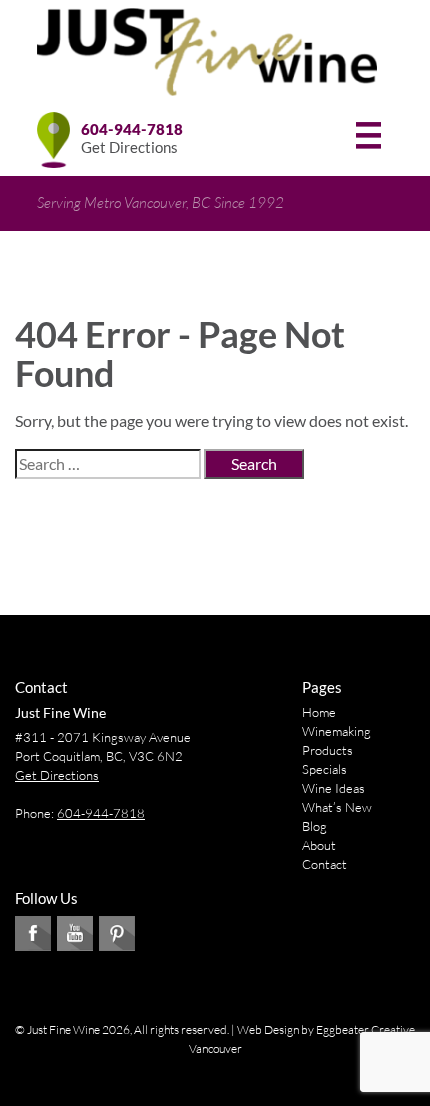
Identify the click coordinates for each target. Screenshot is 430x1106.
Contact (324, 864)
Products (327, 750)
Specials (324, 769)
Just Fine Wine (60, 712)
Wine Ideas (333, 788)
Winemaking (336, 731)
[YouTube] (75, 933)
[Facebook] (33, 933)
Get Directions (129, 147)
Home (319, 712)
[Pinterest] (117, 933)
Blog (314, 826)
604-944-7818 (132, 129)
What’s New (337, 807)
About (319, 845)
